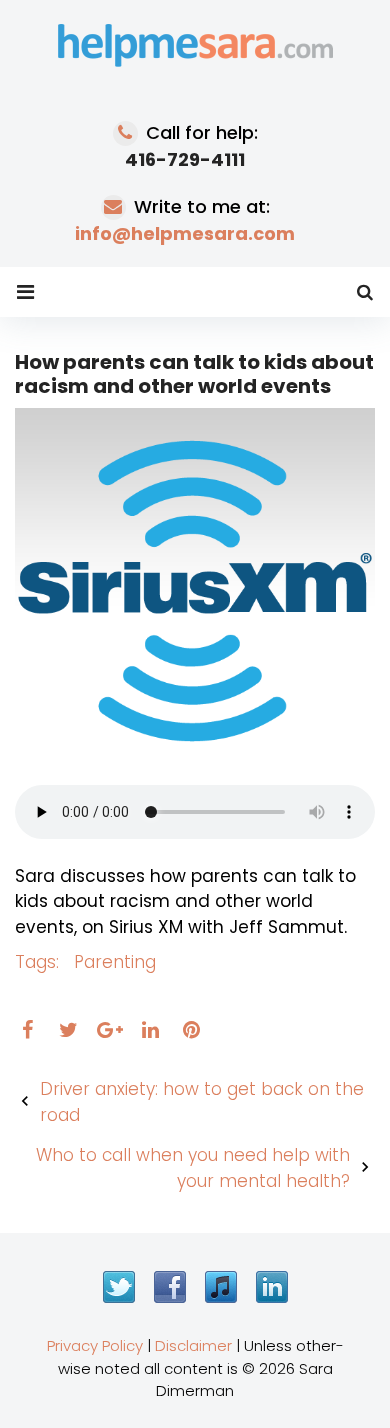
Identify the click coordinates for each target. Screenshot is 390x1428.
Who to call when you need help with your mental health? (193, 1168)
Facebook (170, 1287)
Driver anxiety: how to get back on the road (202, 1102)
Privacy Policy (95, 1345)
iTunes (221, 1287)
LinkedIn (272, 1287)
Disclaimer (193, 1345)
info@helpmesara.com (185, 233)
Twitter (119, 1287)
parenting (115, 962)
